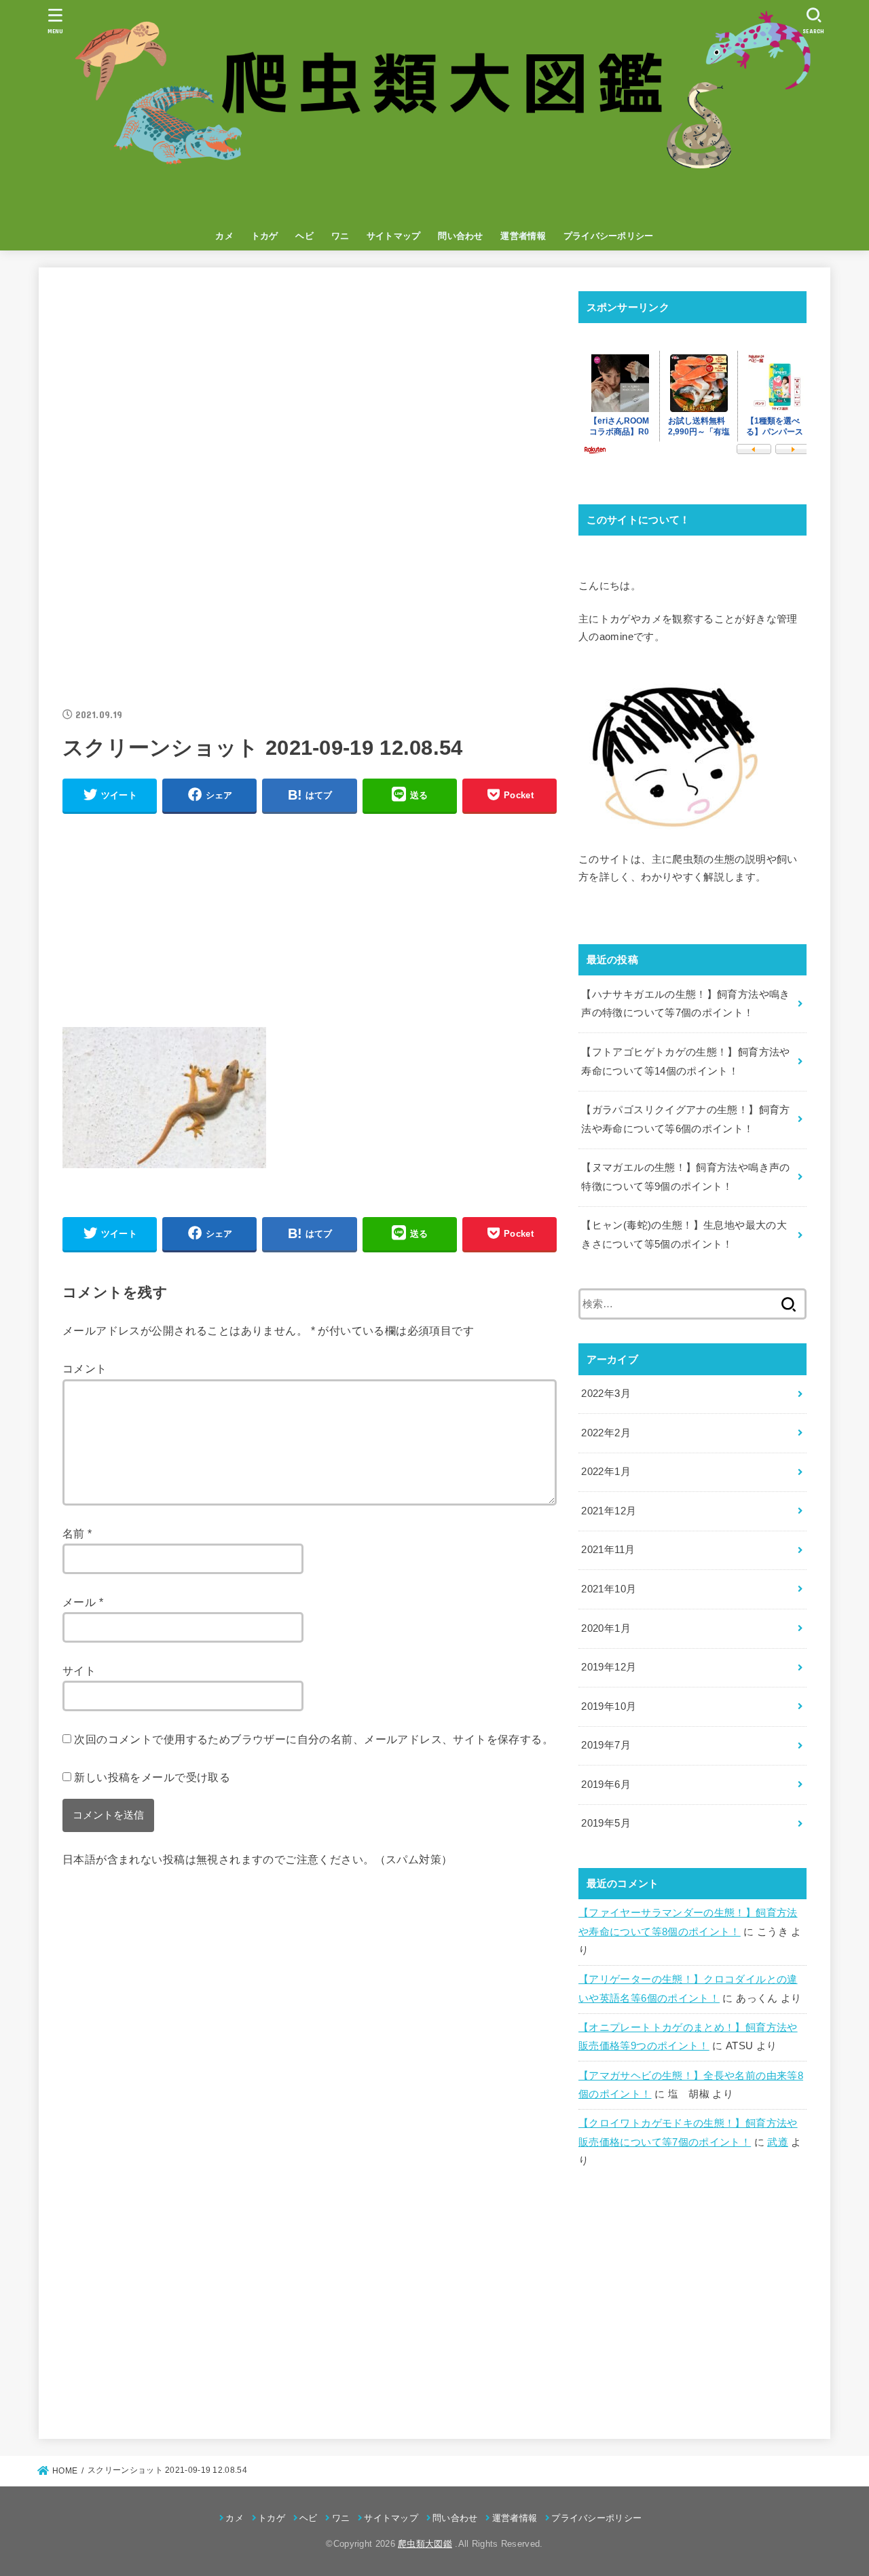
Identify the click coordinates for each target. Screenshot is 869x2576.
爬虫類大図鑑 (425, 2544)
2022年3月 (606, 1394)
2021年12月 (609, 1511)
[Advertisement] (310, 386)
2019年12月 (609, 1667)
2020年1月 (606, 1628)
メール (83, 1602)
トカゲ (265, 236)
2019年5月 (606, 1823)
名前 (77, 1533)
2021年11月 (608, 1550)
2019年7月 (606, 1745)
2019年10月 (609, 1706)
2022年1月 (606, 1472)
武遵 (778, 2142)
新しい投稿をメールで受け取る (152, 1777)
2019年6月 (606, 1785)
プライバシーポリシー (609, 236)
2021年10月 (609, 1589)
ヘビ (304, 236)
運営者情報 (523, 236)
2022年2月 (606, 1433)
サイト (79, 1670)
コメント (85, 1368)
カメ (224, 236)
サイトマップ (394, 236)
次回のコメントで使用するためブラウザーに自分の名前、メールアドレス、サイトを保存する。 (314, 1739)
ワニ (340, 236)
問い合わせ (461, 236)
